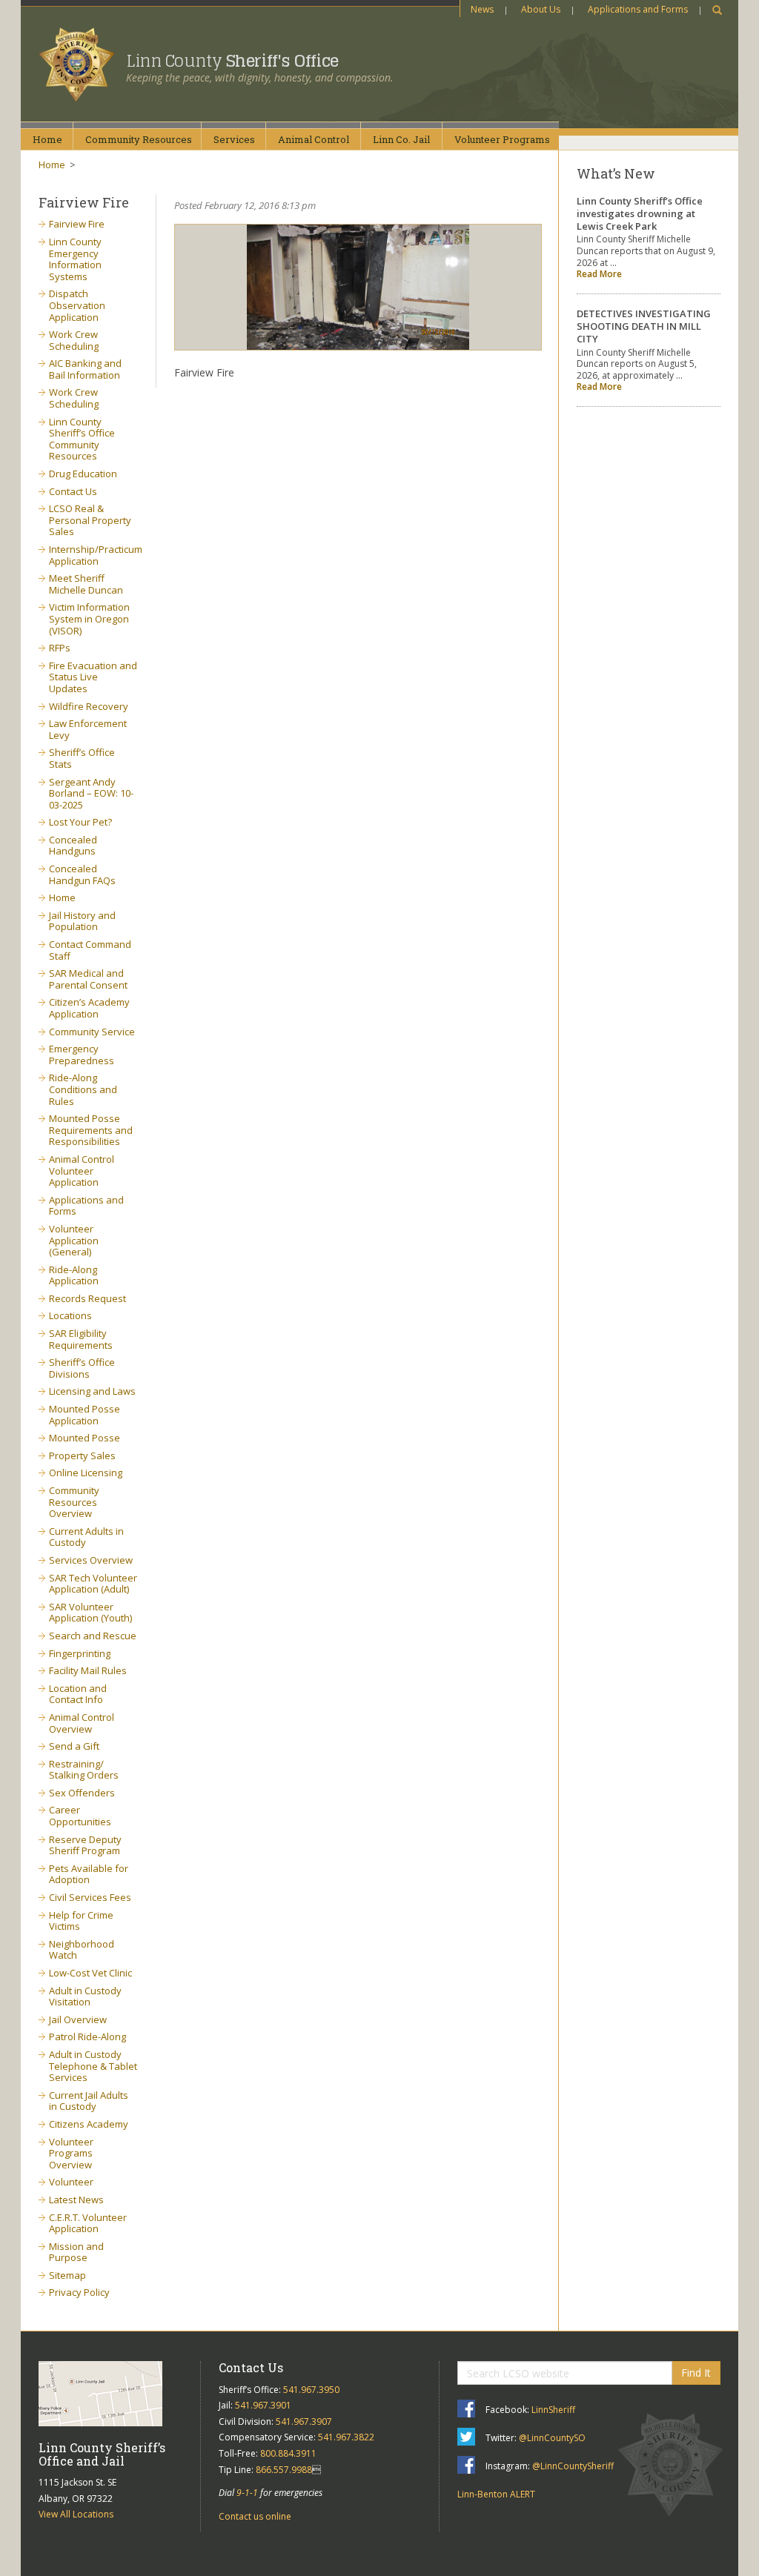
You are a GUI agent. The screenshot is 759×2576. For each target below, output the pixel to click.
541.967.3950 (311, 2390)
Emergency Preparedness (82, 1055)
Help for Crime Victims (81, 1921)
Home (47, 139)
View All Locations (76, 2514)
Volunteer (71, 2182)
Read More (599, 274)
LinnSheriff (553, 2410)
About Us (541, 9)
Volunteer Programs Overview (71, 2153)
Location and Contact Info (78, 1694)
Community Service (92, 1032)
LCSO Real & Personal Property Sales (90, 520)
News (482, 9)
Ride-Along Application (74, 1275)
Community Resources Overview (74, 1502)
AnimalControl (314, 139)
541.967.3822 (346, 2437)
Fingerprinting (80, 1653)
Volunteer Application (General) (74, 1240)
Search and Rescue (93, 1636)
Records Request (87, 1298)
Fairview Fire (77, 224)
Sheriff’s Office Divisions (82, 1368)
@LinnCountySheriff (573, 2466)
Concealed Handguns (73, 846)
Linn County (232, 61)
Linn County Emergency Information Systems (75, 259)
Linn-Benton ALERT (496, 2494)
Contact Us (73, 491)
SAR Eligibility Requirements (81, 1339)
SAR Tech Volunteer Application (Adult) (93, 1584)
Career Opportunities (80, 1816)
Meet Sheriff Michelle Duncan (86, 584)
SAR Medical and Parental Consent (88, 979)
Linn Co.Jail (401, 139)
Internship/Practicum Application (96, 555)
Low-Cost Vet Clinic (90, 1973)
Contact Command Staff (90, 950)
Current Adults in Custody (86, 1537)
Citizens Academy (89, 2124)
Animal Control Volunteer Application (82, 1171)
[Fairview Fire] (358, 287)
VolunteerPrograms (502, 139)
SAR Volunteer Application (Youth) (90, 1613)
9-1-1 (247, 2493)
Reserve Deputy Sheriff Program (85, 1845)
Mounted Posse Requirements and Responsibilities (91, 1130)
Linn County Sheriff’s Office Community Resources (82, 439)
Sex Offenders (82, 1793)
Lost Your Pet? (80, 822)
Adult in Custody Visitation (85, 1996)
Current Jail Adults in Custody (89, 2101)
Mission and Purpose (76, 2252)
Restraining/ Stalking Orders (84, 1770)
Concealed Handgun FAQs (82, 874)
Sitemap (67, 2275)
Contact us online (255, 2516)
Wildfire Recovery (89, 706)
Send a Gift (74, 1746)
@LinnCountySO (552, 2438)
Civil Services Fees (90, 1897)
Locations (70, 1315)
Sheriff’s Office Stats (82, 758)
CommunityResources (139, 139)
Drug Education (83, 474)
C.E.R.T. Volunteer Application (88, 2223)
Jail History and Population (82, 921)
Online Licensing (86, 1473)
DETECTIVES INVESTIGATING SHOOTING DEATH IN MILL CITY (644, 326)
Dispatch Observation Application (77, 305)
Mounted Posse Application (84, 1415)
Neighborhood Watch (82, 1950)
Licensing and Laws (92, 1391)
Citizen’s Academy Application (89, 1008)
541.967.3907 (304, 2421)
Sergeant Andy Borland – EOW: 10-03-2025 (91, 793)
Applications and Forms (638, 9)
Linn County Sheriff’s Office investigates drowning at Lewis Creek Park (640, 213)
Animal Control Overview (82, 1723)
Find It (696, 2373)
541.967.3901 (263, 2405)
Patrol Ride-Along (87, 2036)
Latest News (76, 2200)
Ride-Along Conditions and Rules (83, 1089)
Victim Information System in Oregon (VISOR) (89, 618)
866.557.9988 (284, 2470)
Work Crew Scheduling (74, 340)
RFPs (60, 648)
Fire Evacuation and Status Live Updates (93, 677)
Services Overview (91, 1560)
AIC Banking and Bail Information (85, 369)
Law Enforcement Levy (88, 729)
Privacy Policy (79, 2292)
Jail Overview (78, 2019)
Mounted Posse (84, 1438)
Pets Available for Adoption (89, 1874)
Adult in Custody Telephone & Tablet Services (93, 2066)
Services (234, 139)
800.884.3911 (288, 2453)
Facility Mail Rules (88, 1670)
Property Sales (82, 1455)
